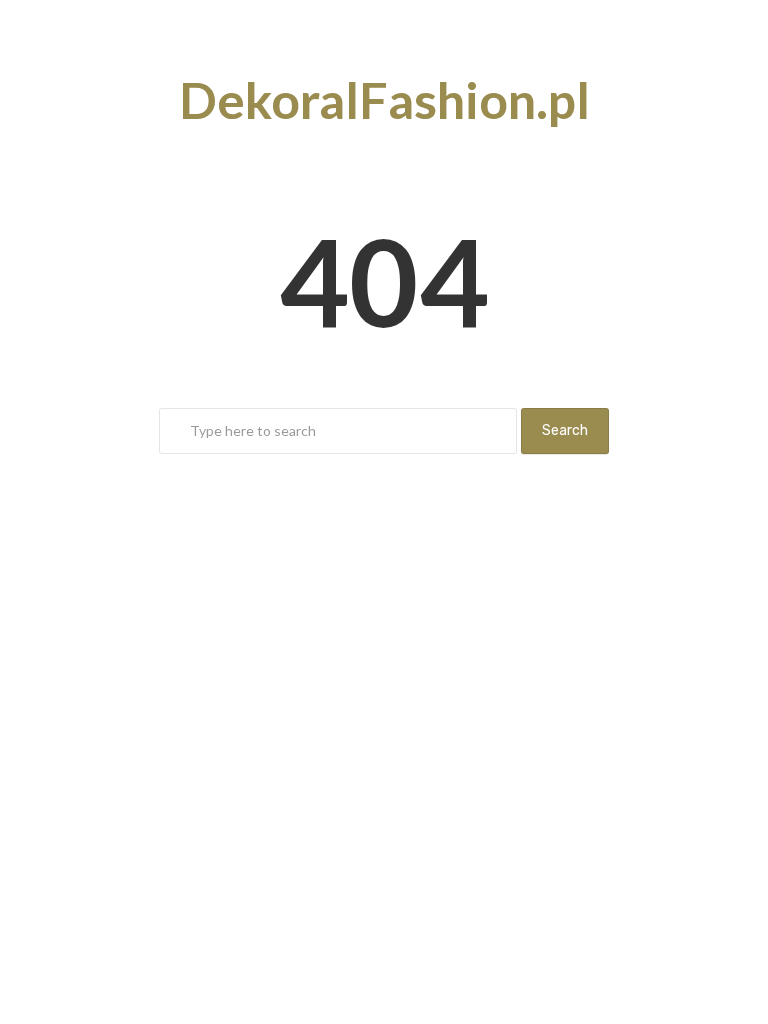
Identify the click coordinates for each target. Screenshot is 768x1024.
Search (565, 430)
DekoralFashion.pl (384, 100)
